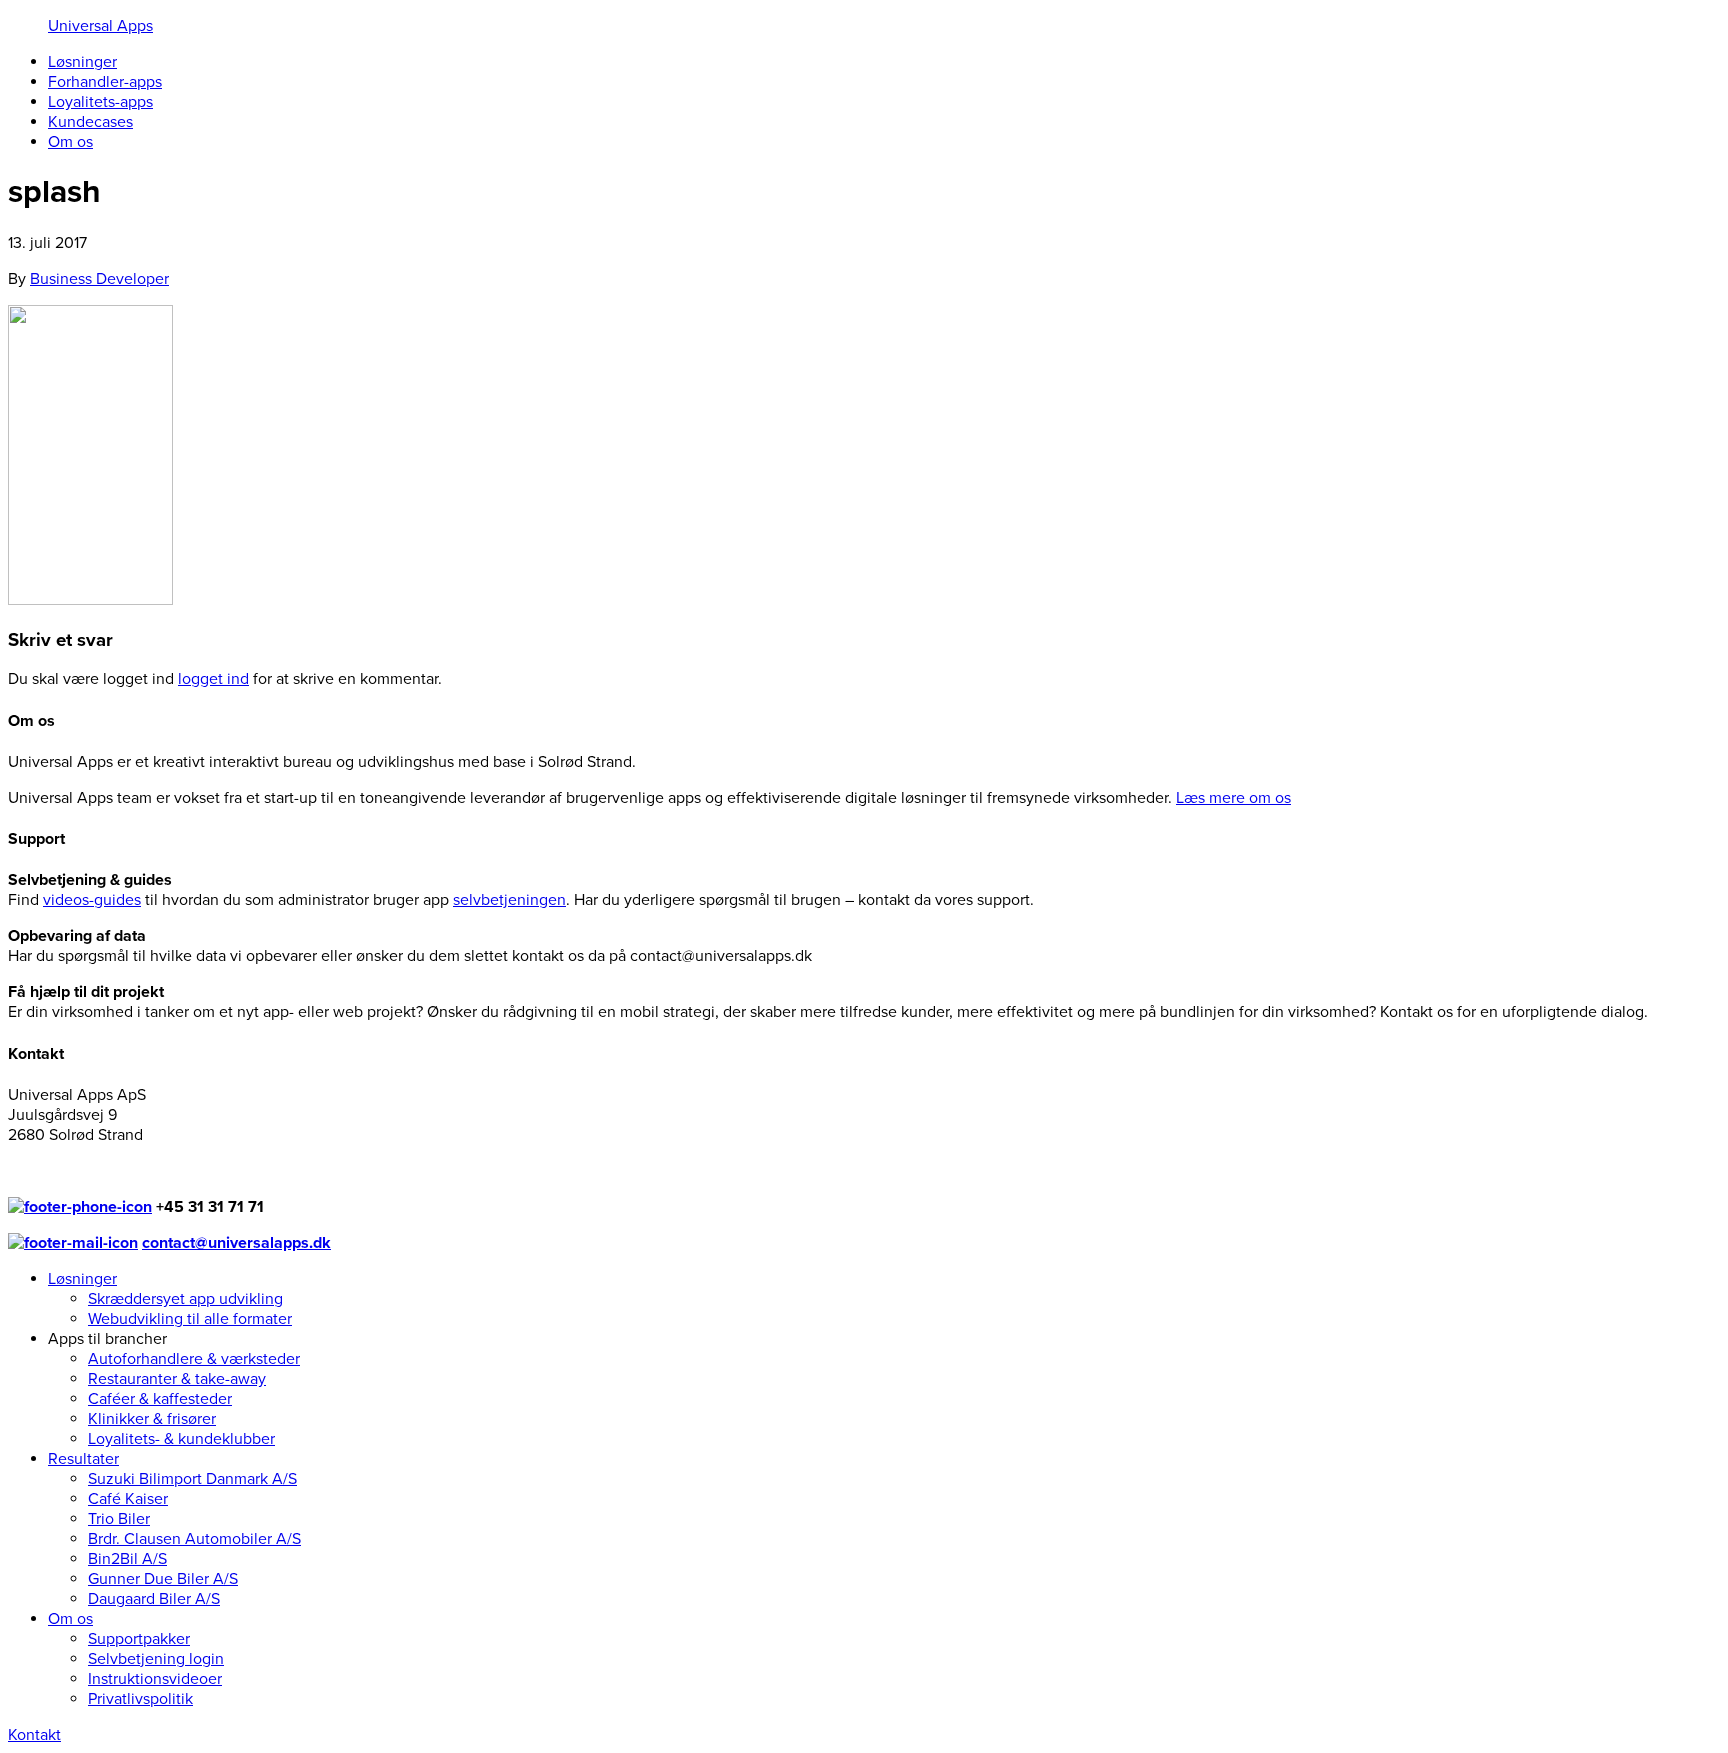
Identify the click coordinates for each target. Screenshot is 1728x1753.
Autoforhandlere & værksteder (194, 1359)
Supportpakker (139, 1639)
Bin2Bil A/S (127, 1559)
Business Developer (99, 279)
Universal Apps (100, 26)
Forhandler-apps (105, 82)
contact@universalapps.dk (236, 1243)
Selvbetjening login (156, 1659)
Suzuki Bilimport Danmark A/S (192, 1479)
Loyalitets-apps (100, 102)
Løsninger (82, 62)
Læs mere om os (1233, 798)
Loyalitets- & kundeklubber (181, 1439)
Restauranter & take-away (177, 1379)
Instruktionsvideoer (155, 1679)
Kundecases (90, 122)
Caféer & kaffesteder (160, 1399)
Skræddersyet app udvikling (185, 1299)
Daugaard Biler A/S (154, 1599)
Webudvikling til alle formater (190, 1319)
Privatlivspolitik (140, 1699)
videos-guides (92, 900)
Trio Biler (119, 1519)
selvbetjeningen (509, 900)
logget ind (213, 679)
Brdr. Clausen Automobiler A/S (194, 1539)
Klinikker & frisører (152, 1419)
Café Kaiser (128, 1499)
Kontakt (34, 1735)
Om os (70, 142)
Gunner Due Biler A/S (163, 1579)
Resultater (83, 1459)
